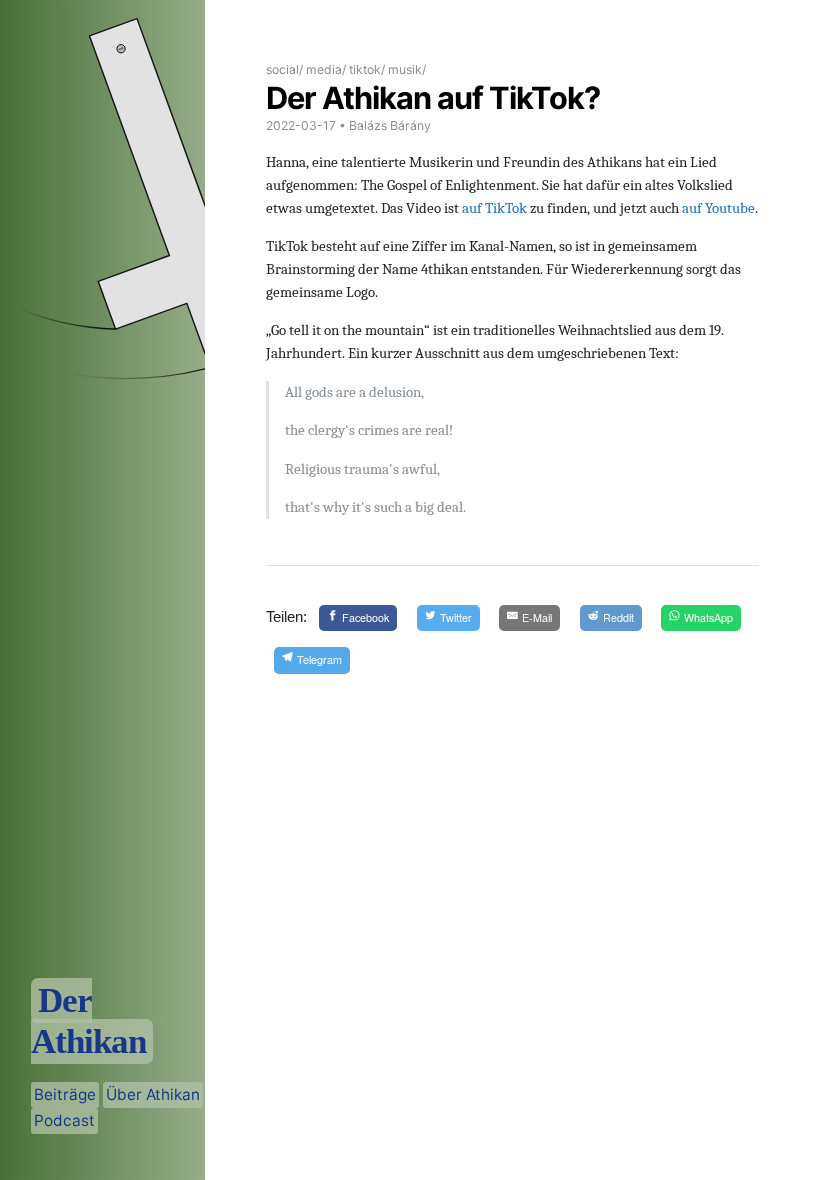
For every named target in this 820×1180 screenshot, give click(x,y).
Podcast (64, 1120)
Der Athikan (88, 1020)
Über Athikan (153, 1094)
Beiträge (65, 1094)
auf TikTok (494, 208)
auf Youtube (718, 208)
